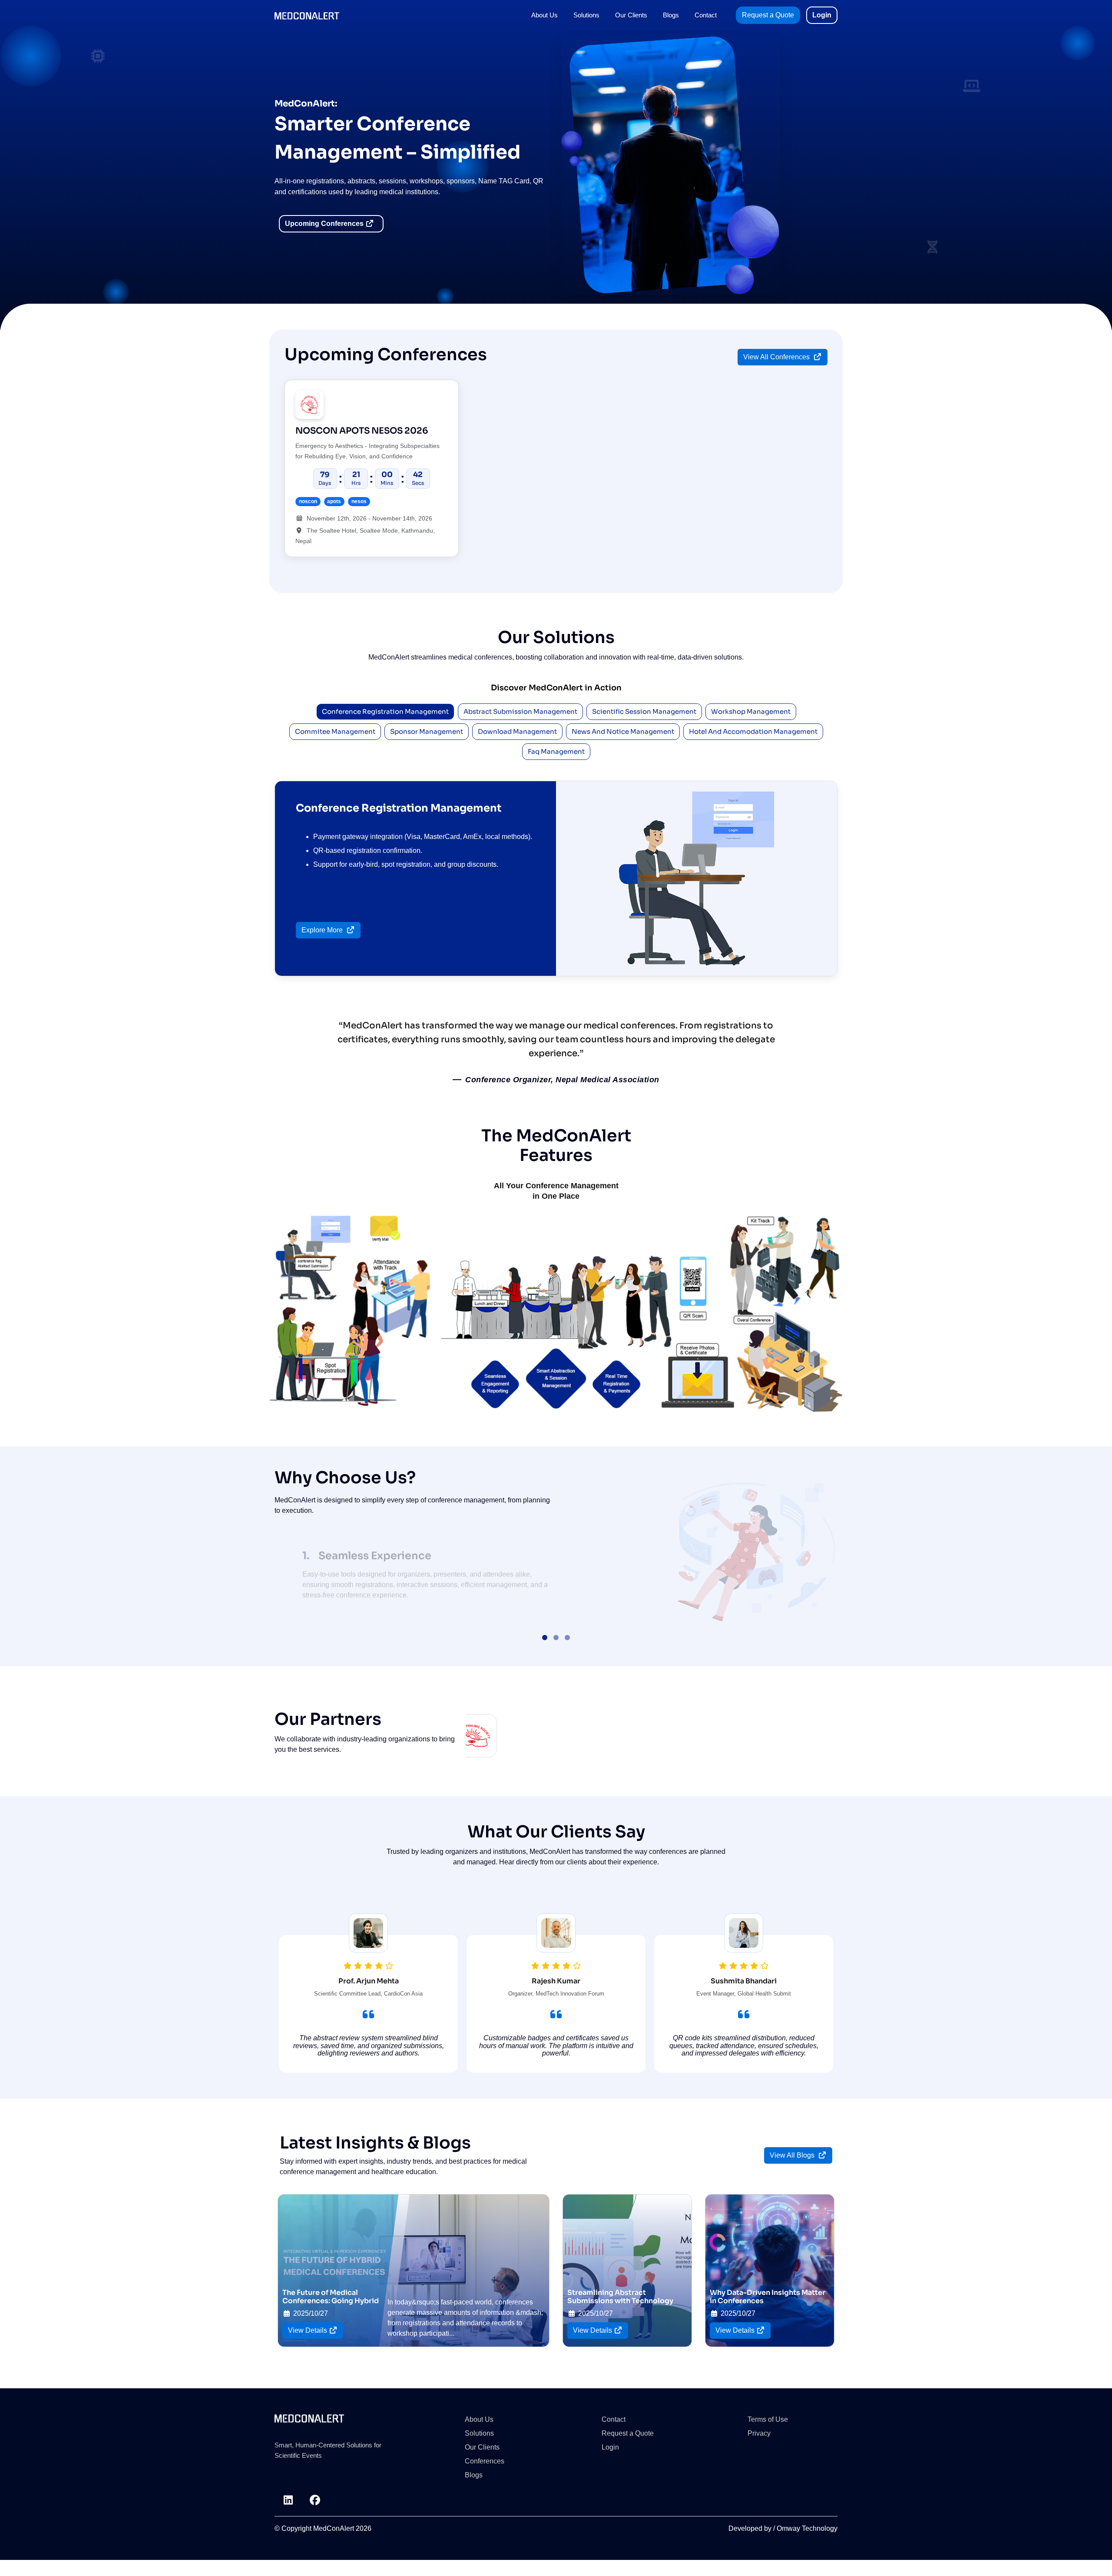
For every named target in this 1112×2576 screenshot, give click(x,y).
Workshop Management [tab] (751, 711)
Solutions (586, 15)
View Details (308, 2339)
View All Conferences (777, 357)
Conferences (485, 2470)
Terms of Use (768, 2428)
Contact (706, 15)
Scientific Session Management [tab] (644, 711)
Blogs (671, 15)
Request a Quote (768, 15)
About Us (544, 15)
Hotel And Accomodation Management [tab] (753, 731)
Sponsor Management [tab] (427, 731)
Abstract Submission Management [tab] (520, 711)
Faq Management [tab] (556, 751)
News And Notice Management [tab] (623, 731)
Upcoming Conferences (325, 224)
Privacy (759, 2442)
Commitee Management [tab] (335, 731)
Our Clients (631, 15)
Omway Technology (807, 2538)
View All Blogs (793, 2164)
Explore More (323, 930)
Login (822, 15)
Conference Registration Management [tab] (385, 711)
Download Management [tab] (517, 731)
